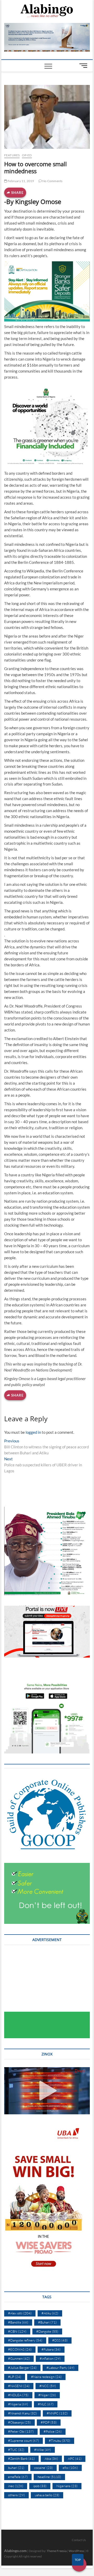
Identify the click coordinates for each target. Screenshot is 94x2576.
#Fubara (51, 2349)
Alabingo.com (15, 2551)
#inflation (50, 2358)
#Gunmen (19, 2358)
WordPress (76, 2551)
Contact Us (79, 2540)
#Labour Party (60, 2368)
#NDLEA (18, 2395)
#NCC (48, 2386)
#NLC (46, 2404)
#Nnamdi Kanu (22, 2413)
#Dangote (47, 2331)
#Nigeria (18, 2404)
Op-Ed (27, 155)
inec (16, 2486)
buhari (16, 2468)
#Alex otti (20, 2313)
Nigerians (67, 2486)
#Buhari (47, 2322)
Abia (51, 2458)
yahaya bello (47, 2495)
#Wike (43, 2450)
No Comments (52, 181)
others (16, 2495)
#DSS (60, 2340)
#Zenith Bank (21, 2458)
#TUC (16, 2450)
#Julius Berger (22, 2368)
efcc (70, 2468)
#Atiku (50, 2313)
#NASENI (19, 2386)
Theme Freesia (57, 2551)
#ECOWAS (20, 2349)
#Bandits (18, 2322)
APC (75, 2458)
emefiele (18, 2477)
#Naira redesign (46, 2377)
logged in (33, 1432)
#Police (53, 2431)
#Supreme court (23, 2441)
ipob (40, 2486)
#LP (15, 2377)
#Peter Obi (21, 2431)
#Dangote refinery (25, 2340)
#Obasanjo (19, 2422)
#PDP (49, 2422)
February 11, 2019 (21, 181)
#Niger (47, 2395)
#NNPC (57, 2413)
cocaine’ (43, 2468)
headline (49, 2477)
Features (12, 155)
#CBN (17, 2331)
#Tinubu (60, 2441)
